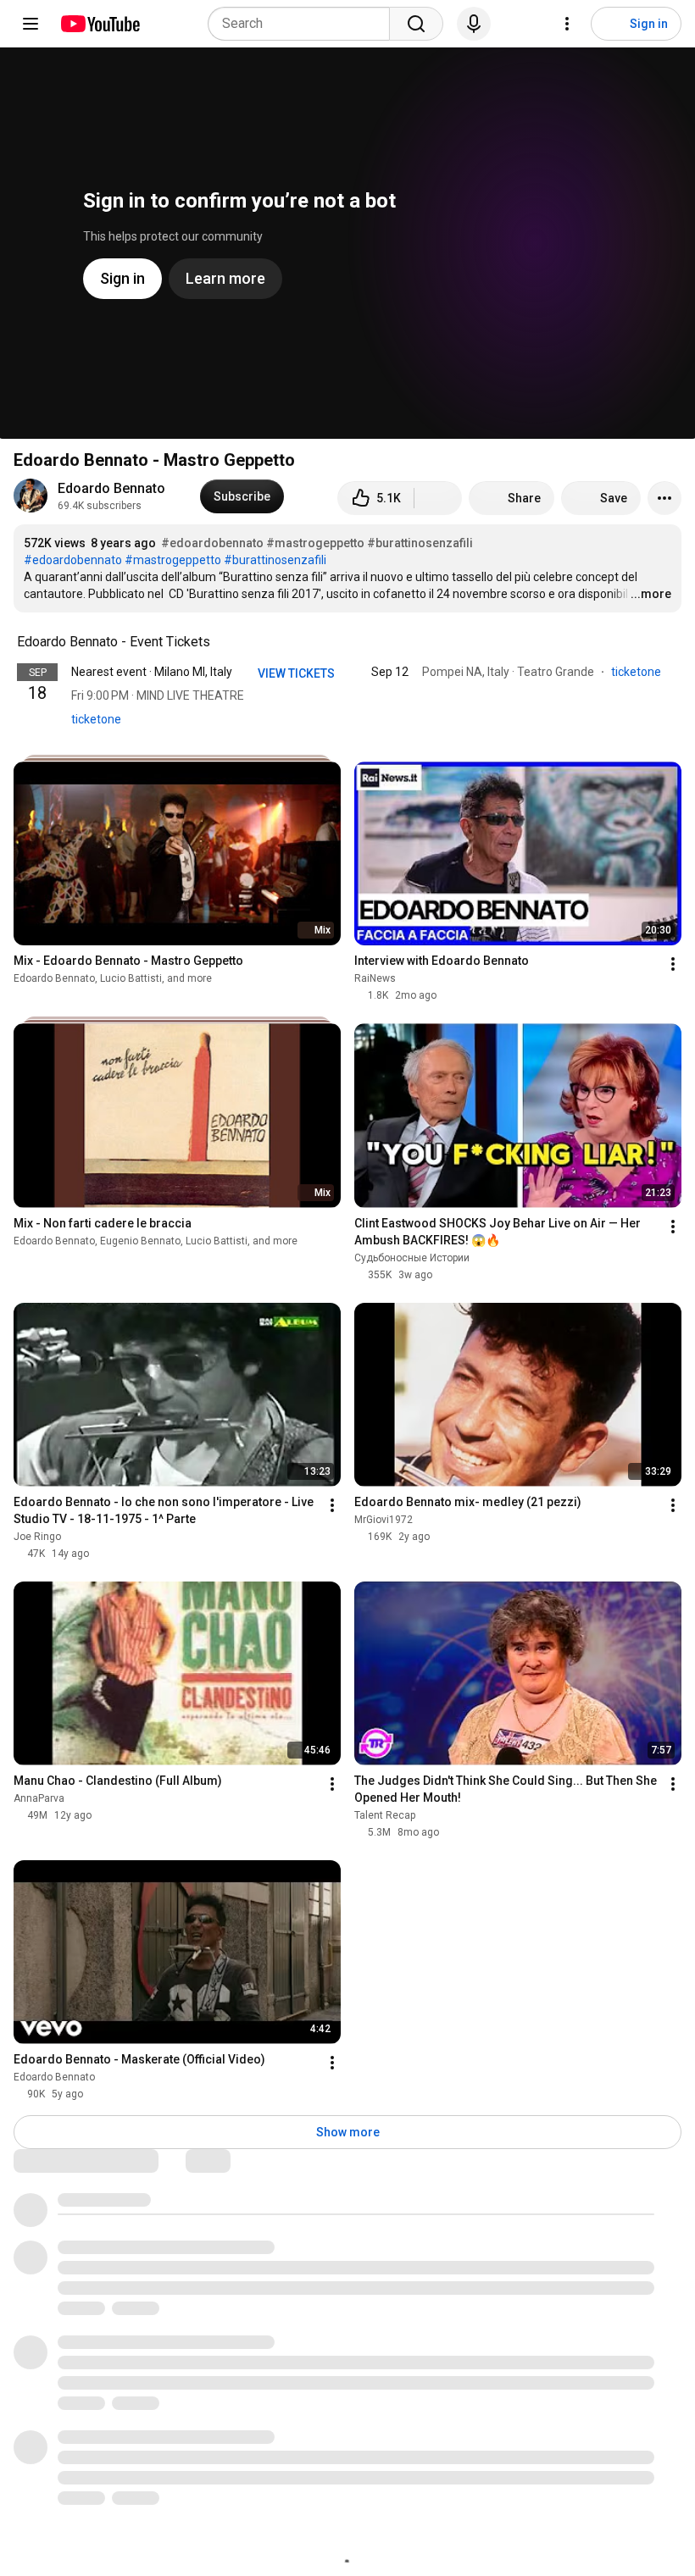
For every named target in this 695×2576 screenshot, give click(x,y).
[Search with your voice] (474, 24)
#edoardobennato (212, 543)
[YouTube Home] (100, 24)
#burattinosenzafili (420, 543)
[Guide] (31, 24)
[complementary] (220, 642)
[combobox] (304, 24)
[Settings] (567, 24)
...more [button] (651, 594)
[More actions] (664, 498)
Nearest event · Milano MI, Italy (152, 672)
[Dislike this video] (438, 498)
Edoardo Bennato (111, 488)
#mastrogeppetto (315, 543)
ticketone (96, 719)
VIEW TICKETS (297, 673)
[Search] (416, 24)
